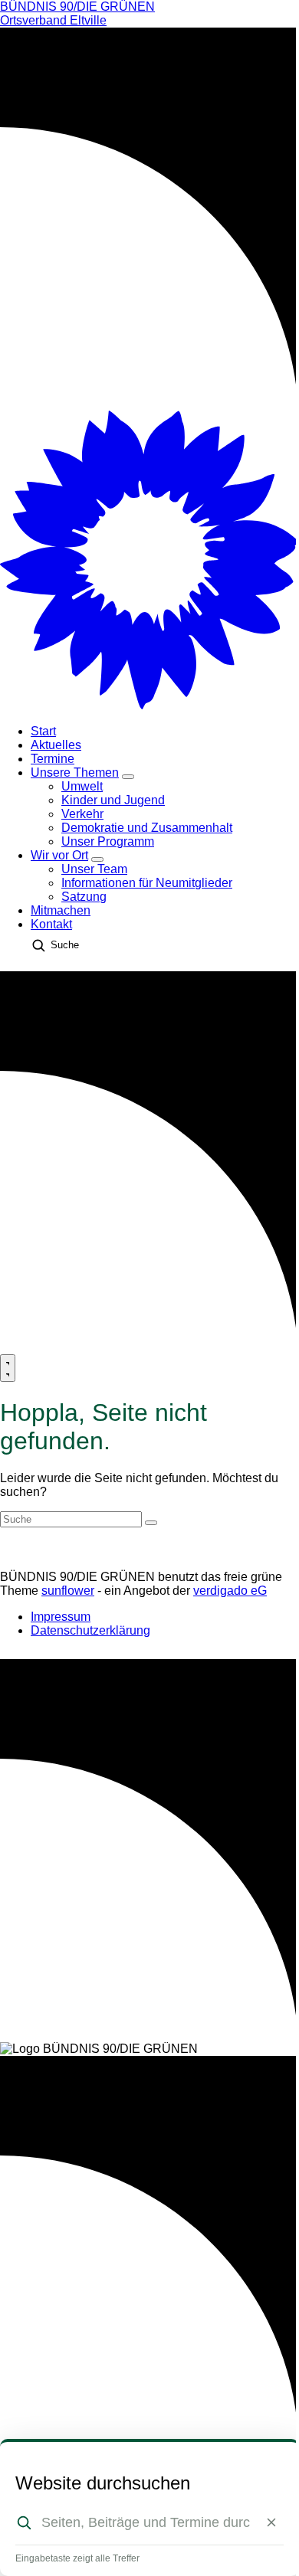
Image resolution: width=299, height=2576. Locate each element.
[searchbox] (146, 2522)
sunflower (68, 1591)
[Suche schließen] (271, 2522)
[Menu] (8, 1368)
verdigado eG (230, 1591)
